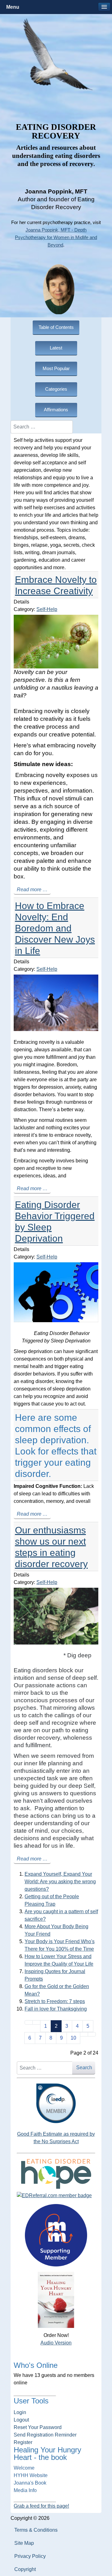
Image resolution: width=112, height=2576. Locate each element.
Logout (21, 2420)
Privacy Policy (30, 2556)
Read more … (32, 890)
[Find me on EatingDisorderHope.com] (56, 2173)
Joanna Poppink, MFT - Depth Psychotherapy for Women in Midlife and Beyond (56, 237)
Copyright (25, 2569)
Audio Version (56, 2343)
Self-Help (47, 609)
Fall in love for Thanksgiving (56, 2009)
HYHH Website (31, 2475)
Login (20, 2412)
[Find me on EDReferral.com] (56, 2196)
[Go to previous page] (36, 2022)
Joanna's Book (30, 2483)
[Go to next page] (84, 2034)
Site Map (24, 2543)
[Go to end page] (92, 2034)
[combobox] (42, 427)
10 (73, 2038)
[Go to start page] (29, 2022)
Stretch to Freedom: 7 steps (55, 2001)
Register (23, 2442)
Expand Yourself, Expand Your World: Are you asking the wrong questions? (60, 1882)
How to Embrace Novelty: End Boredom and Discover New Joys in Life (55, 928)
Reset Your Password (38, 2427)
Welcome (24, 2468)
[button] (104, 7)
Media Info (25, 2490)
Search (84, 2068)
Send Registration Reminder (45, 2435)
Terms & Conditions (36, 2530)
